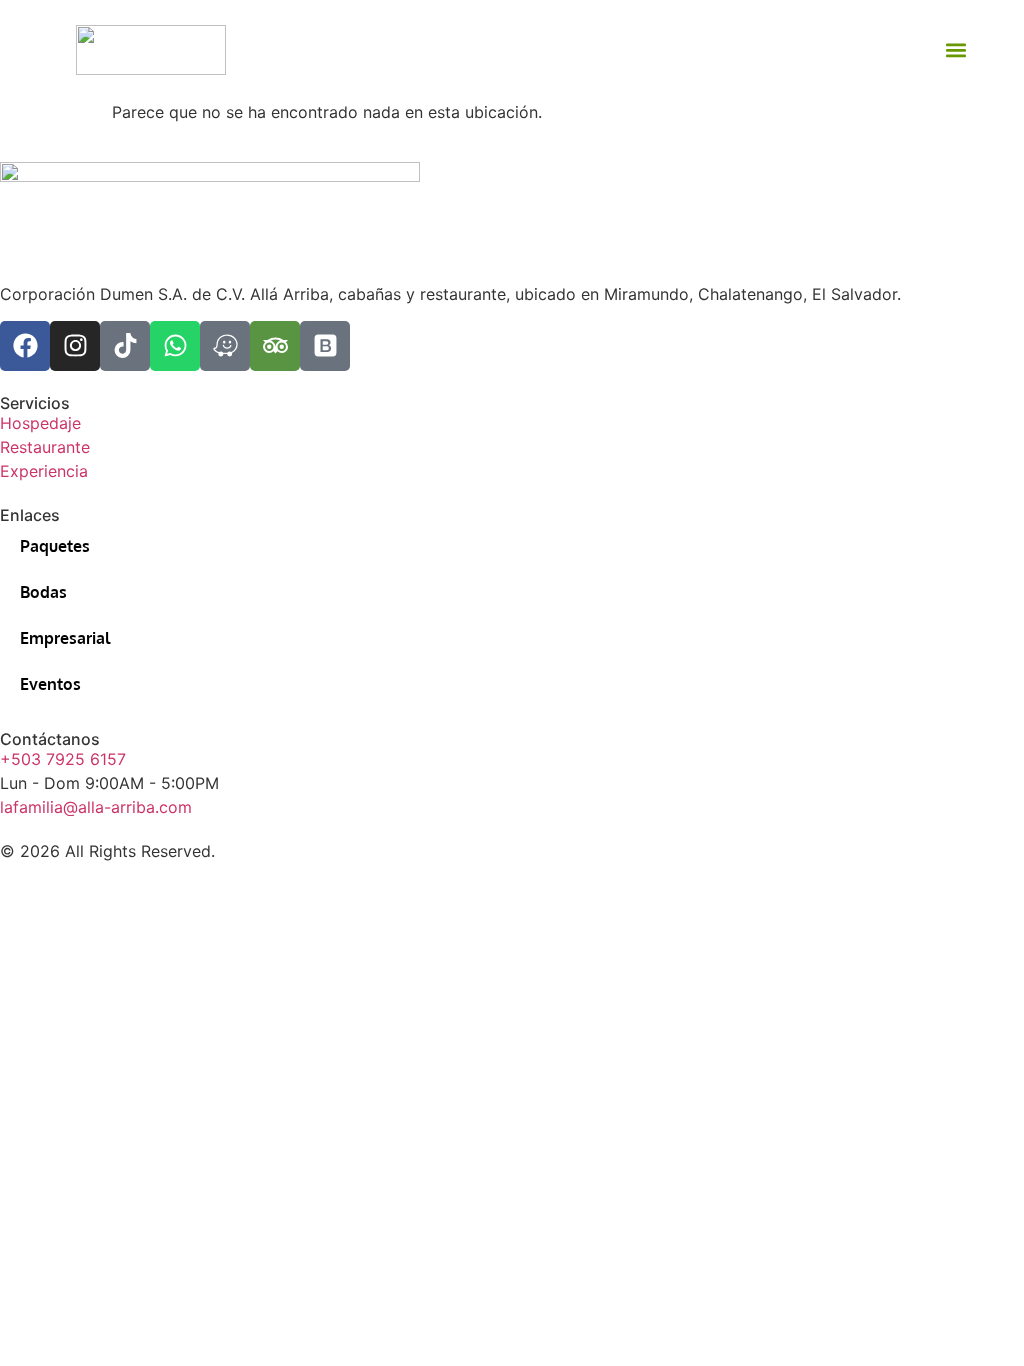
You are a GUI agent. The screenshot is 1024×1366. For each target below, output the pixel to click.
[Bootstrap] (325, 346)
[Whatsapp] (175, 346)
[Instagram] (75, 346)
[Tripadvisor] (275, 346)
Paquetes (55, 546)
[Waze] (225, 346)
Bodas (43, 592)
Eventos (50, 684)
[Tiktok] (125, 346)
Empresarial (65, 638)
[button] (956, 50)
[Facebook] (25, 346)
